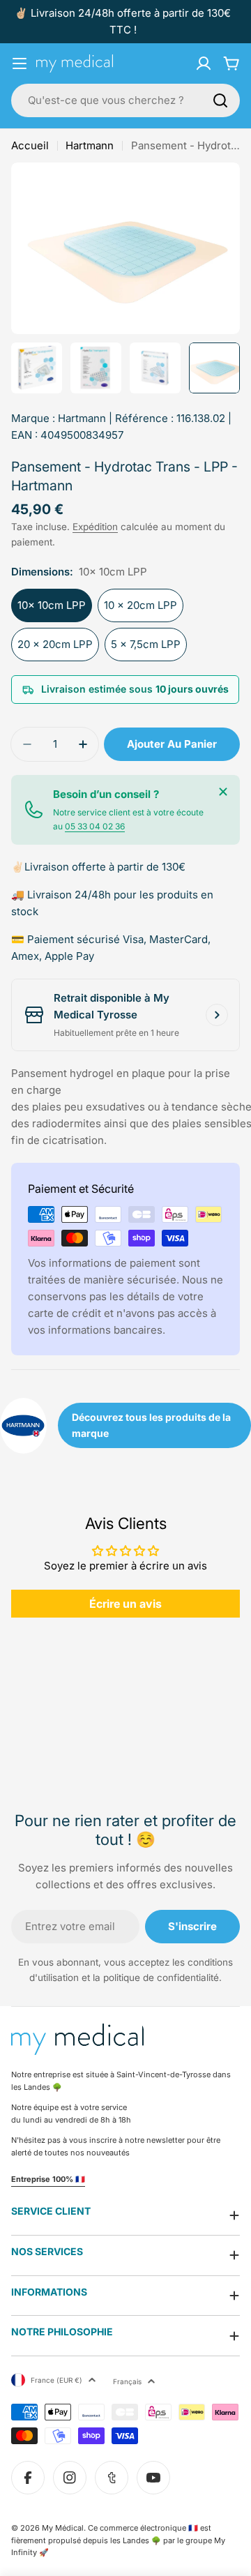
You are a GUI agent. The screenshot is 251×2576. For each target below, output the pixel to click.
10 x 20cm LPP (140, 605)
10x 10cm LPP (52, 605)
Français (127, 2381)
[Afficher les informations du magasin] (217, 1015)
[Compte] (204, 63)
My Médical (63, 2528)
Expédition (95, 527)
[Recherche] (220, 100)
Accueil (30, 145)
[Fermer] (223, 792)
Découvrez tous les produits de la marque (151, 1425)
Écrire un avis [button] (125, 1604)
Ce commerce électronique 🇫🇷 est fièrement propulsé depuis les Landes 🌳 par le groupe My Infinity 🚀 (118, 2540)
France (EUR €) (56, 2380)
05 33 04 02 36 (95, 826)
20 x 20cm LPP (55, 644)
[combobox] (125, 100)
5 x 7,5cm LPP (146, 644)
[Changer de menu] (20, 63)
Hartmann (90, 145)
